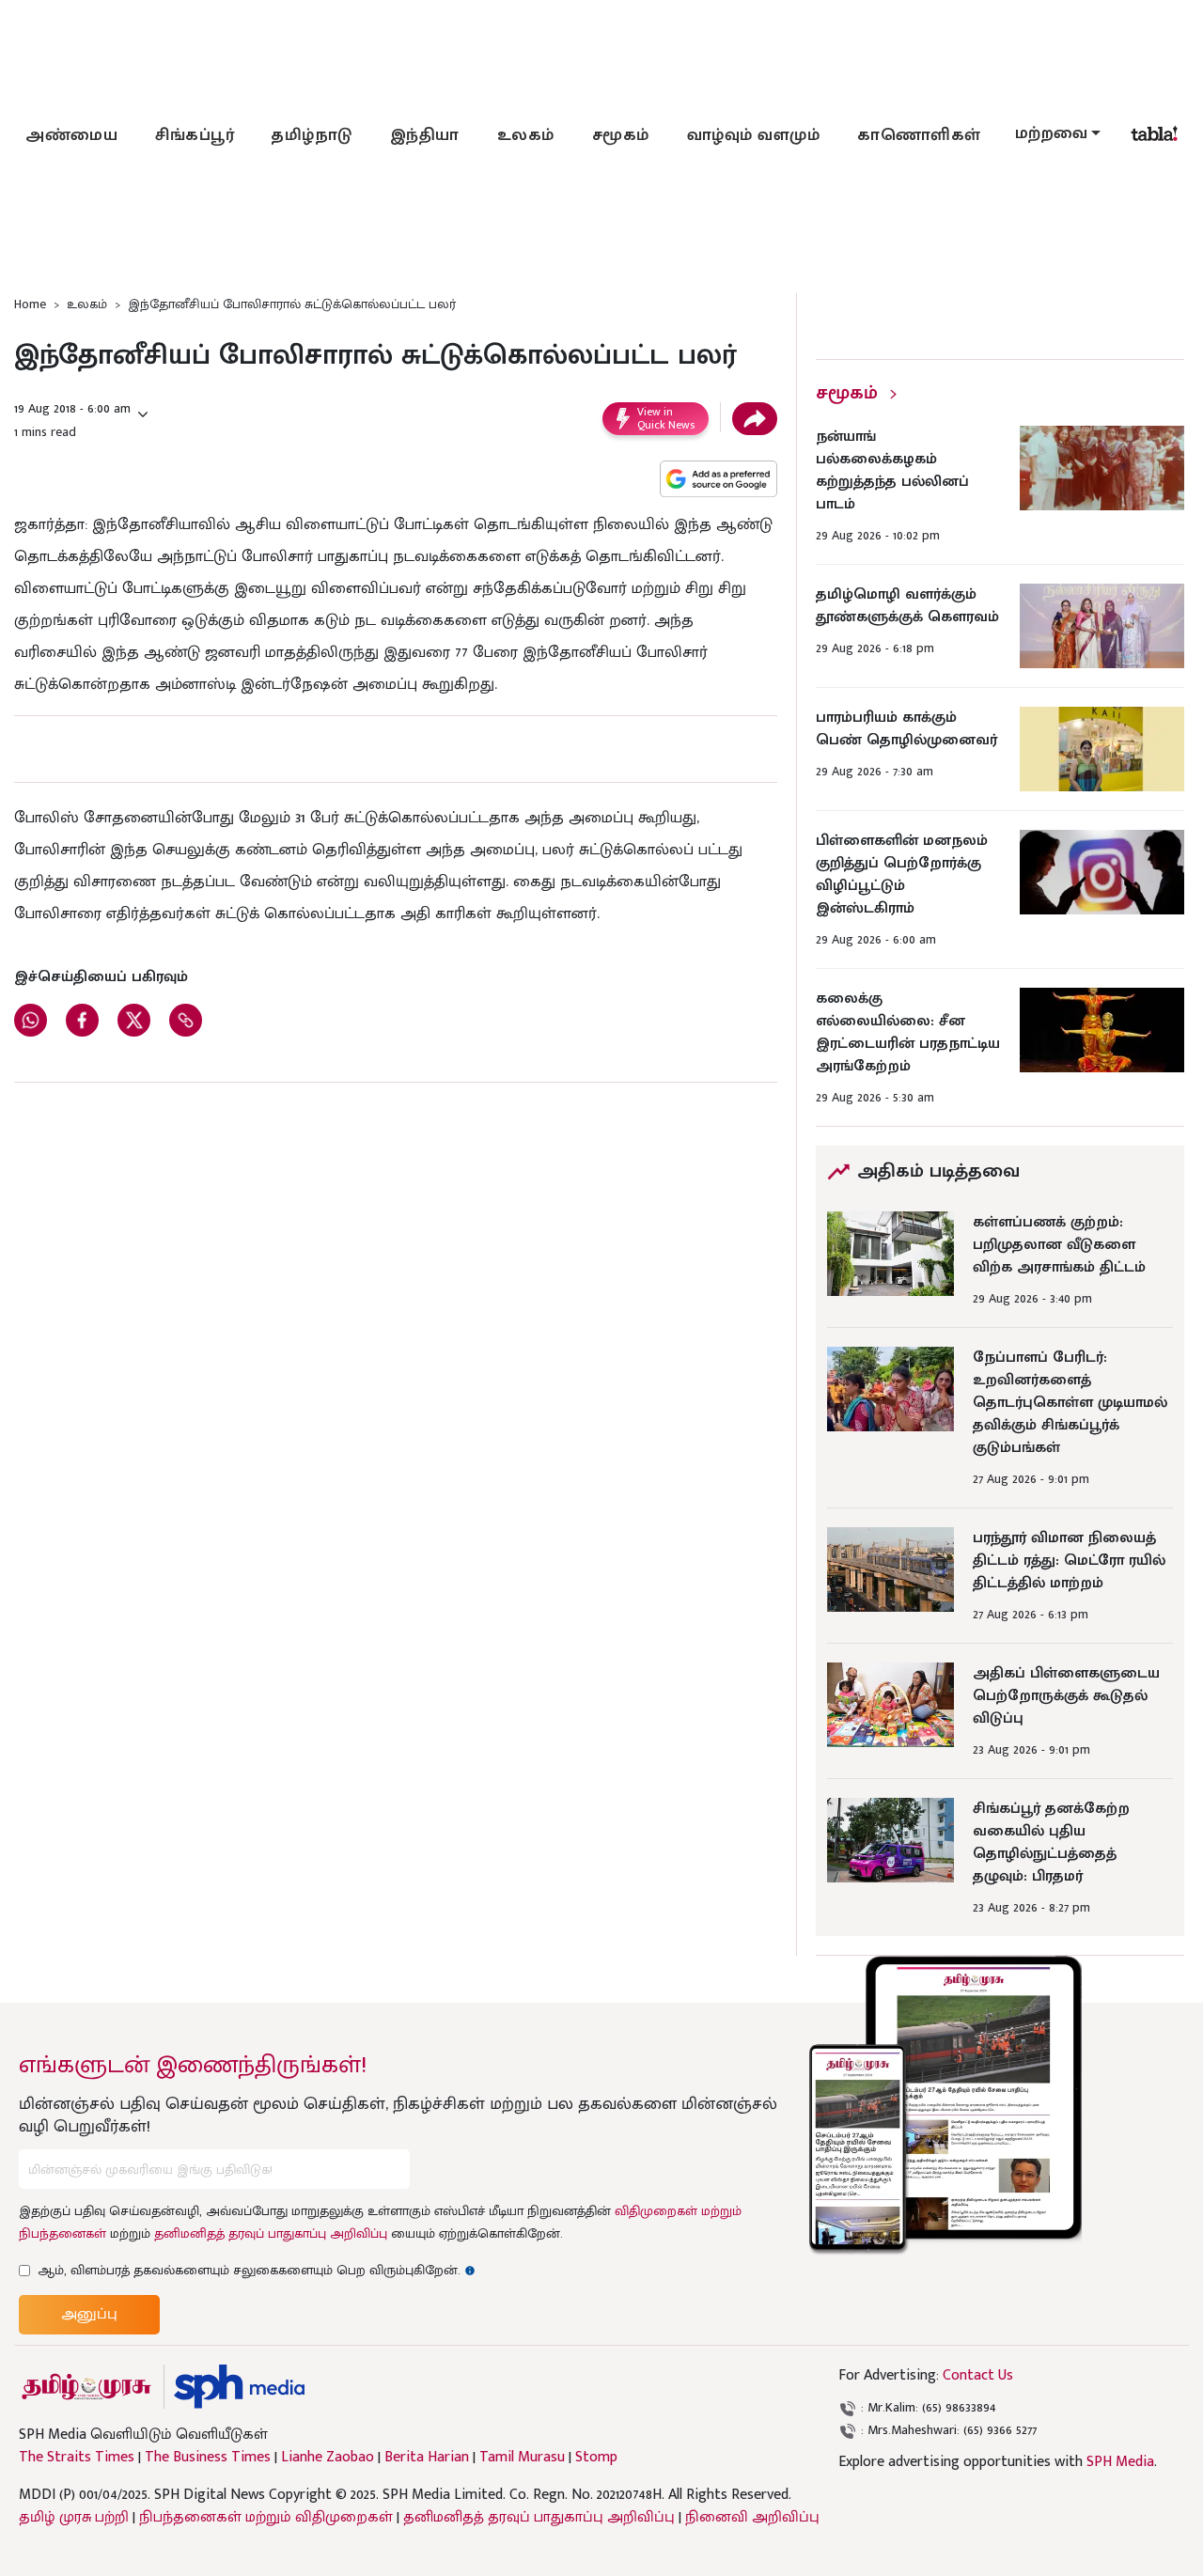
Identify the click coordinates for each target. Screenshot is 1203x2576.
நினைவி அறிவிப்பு (752, 2517)
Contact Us (978, 2375)
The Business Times (208, 2458)
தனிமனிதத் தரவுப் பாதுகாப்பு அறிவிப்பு (271, 2233)
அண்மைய (71, 135)
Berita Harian (427, 2458)
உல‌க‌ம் (526, 135)
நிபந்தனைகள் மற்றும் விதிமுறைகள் (266, 2517)
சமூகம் (621, 135)
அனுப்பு (89, 2314)
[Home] (239, 2387)
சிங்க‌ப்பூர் (195, 135)
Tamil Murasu (522, 2458)
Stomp (596, 2458)
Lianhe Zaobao (328, 2458)
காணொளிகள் (919, 135)
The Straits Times (77, 2458)
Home (30, 304)
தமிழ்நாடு (312, 135)
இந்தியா (425, 135)
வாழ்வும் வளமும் (754, 135)
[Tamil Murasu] (86, 2387)
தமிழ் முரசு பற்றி (74, 2517)
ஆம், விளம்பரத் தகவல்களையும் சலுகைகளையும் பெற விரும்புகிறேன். (257, 2270)
